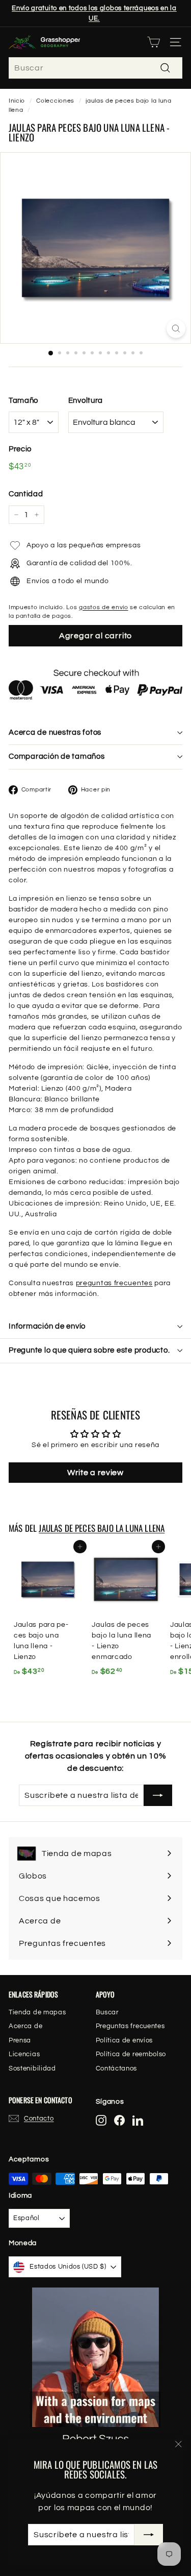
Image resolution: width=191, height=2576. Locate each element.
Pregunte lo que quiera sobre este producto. (89, 1350)
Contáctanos (117, 2068)
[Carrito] (154, 42)
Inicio (17, 101)
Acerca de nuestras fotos (55, 732)
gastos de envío (104, 607)
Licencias (24, 2054)
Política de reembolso (131, 2054)
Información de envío (47, 1326)
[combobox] (95, 68)
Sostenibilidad (32, 2068)
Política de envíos (125, 2040)
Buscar (107, 2012)
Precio (20, 449)
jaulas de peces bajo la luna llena (102, 1528)
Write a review (95, 1473)
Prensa (20, 2040)
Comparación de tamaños (57, 756)
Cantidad (26, 494)
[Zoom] (176, 329)
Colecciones (55, 101)
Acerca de (25, 2026)
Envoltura (86, 401)
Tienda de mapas (37, 2012)
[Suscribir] (149, 2535)
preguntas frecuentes (114, 1283)
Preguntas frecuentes (130, 2026)
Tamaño (23, 401)
